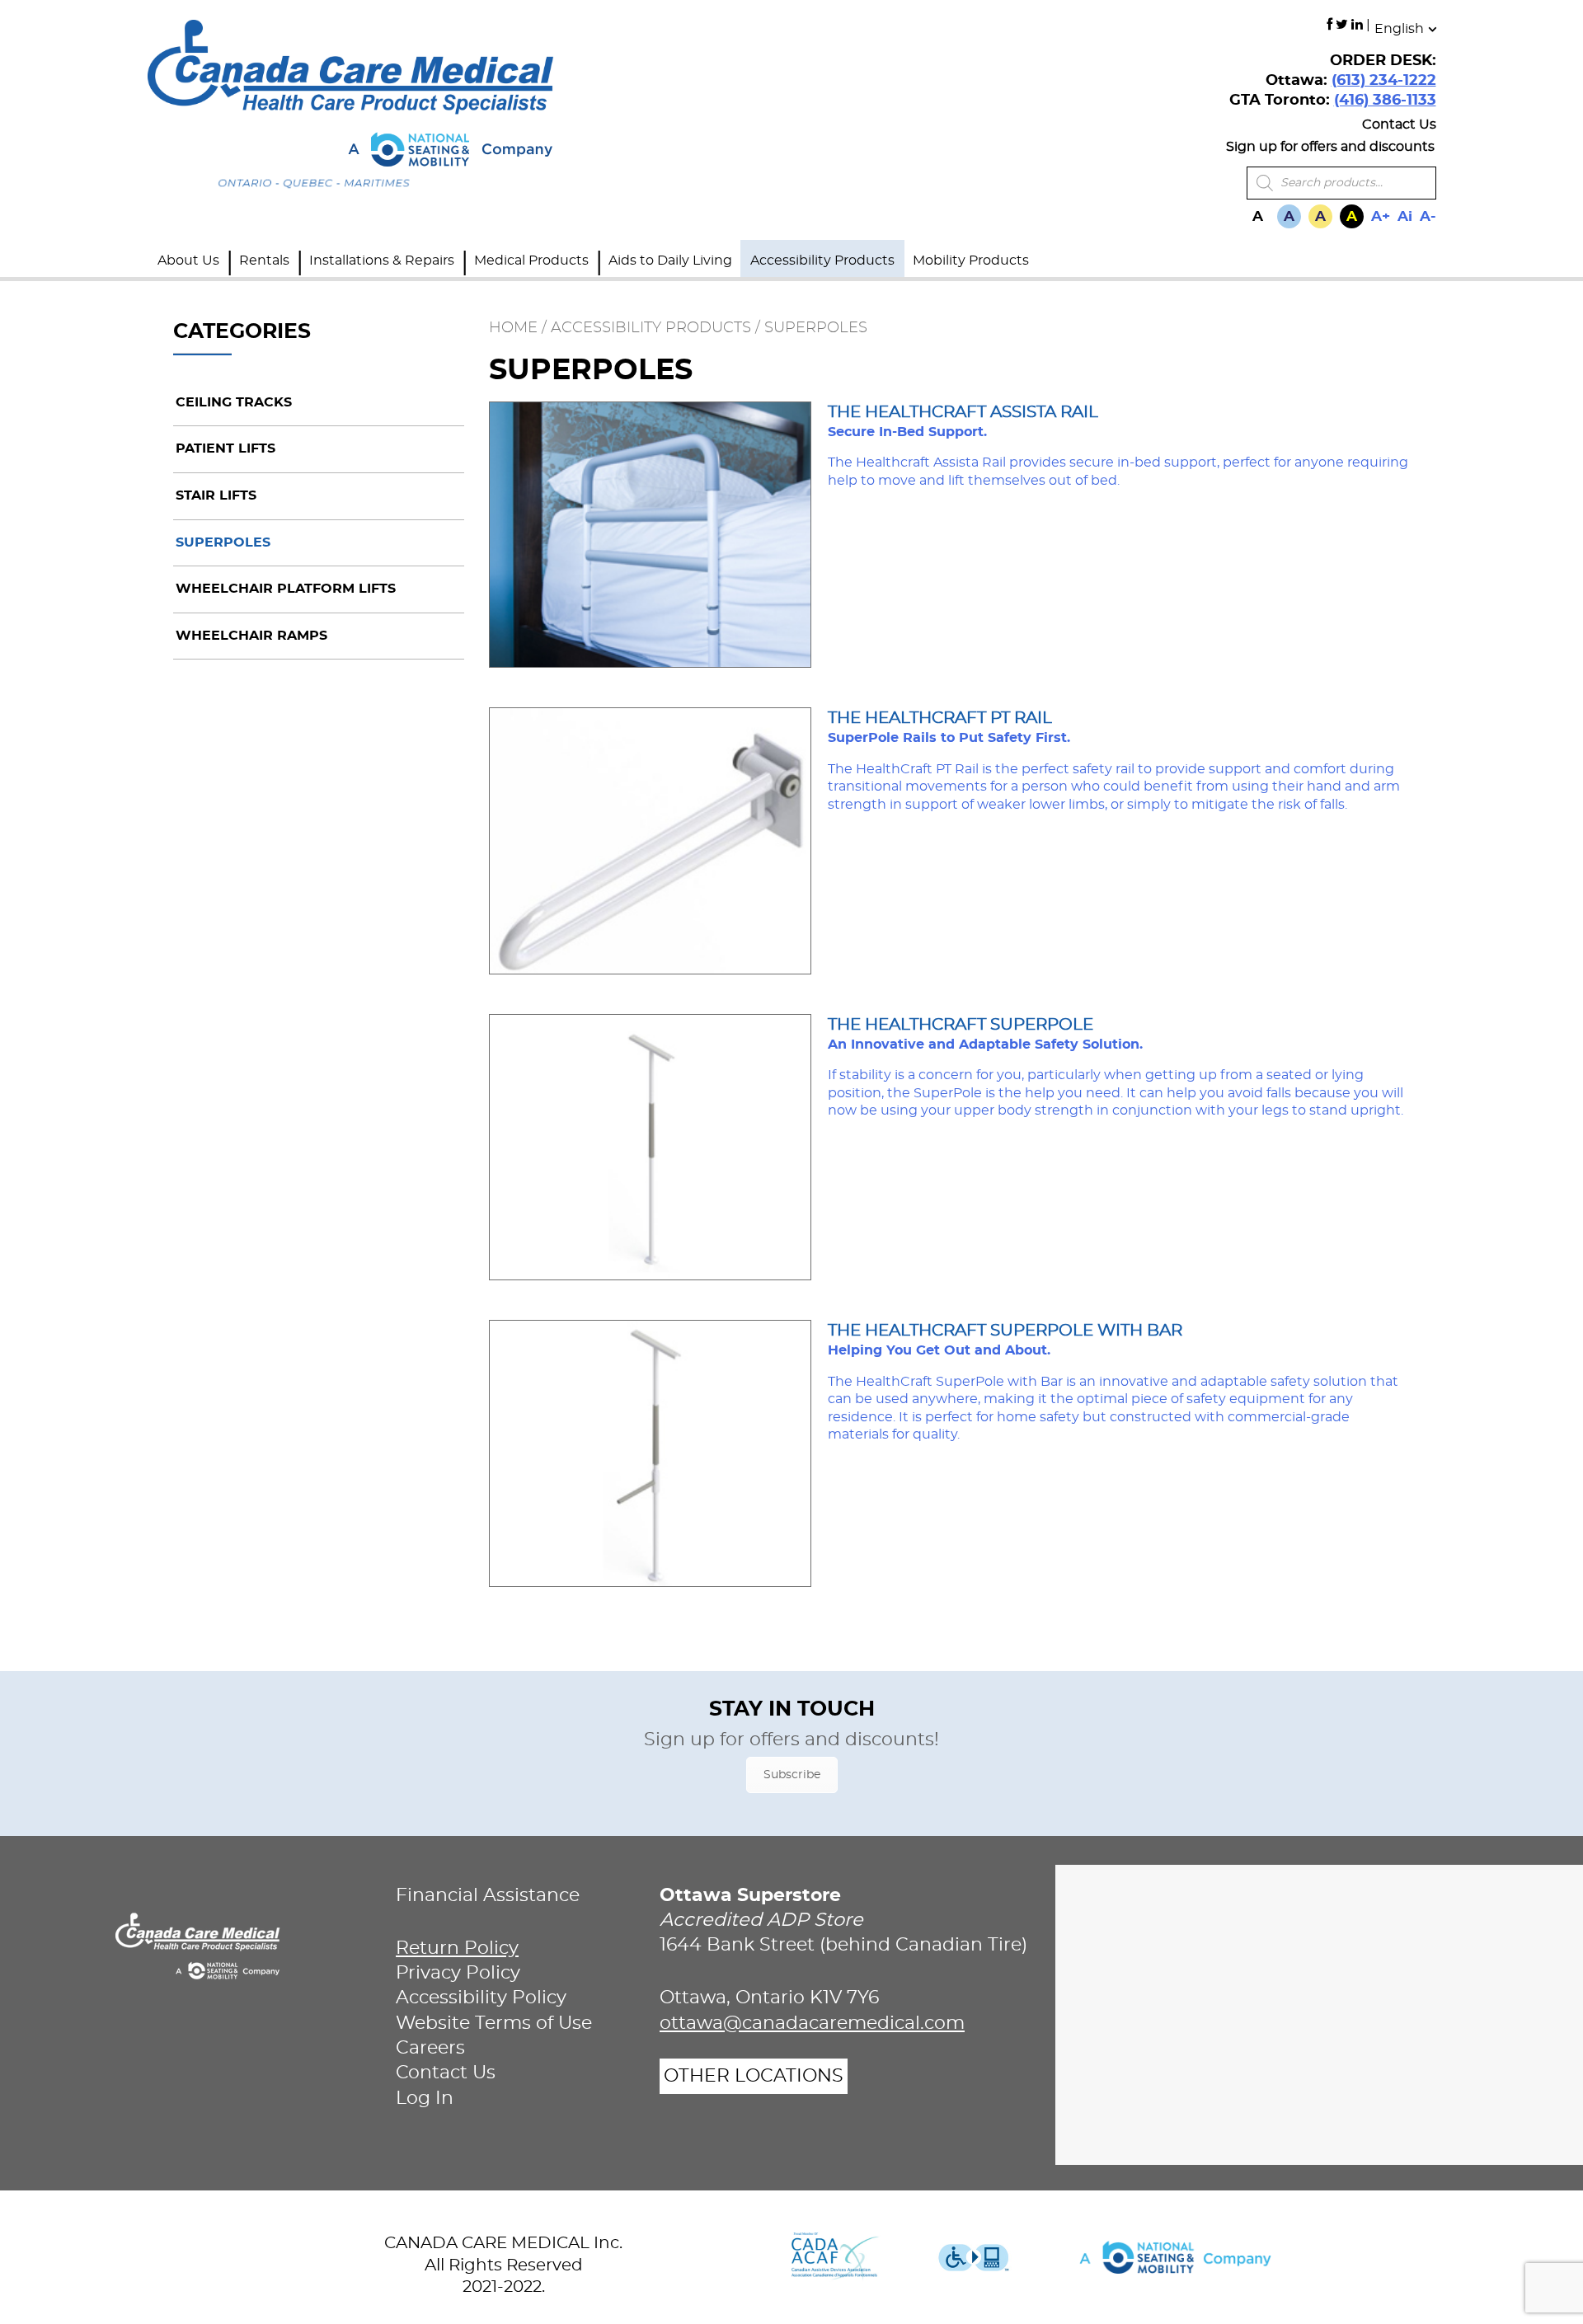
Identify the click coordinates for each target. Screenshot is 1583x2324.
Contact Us (1399, 124)
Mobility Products (971, 261)
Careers (430, 2048)
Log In (425, 2099)
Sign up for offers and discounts (1330, 147)
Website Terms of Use (494, 2024)
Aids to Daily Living (670, 261)
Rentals (264, 261)
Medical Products (531, 261)
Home (513, 328)
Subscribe (792, 1775)
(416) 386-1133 (1385, 101)
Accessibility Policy (481, 1998)
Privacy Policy (458, 1973)
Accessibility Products (822, 261)
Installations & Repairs (382, 261)
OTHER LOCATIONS (754, 2076)
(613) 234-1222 (1384, 81)
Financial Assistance (488, 1896)
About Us (188, 261)
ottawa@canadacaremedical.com (812, 2024)
